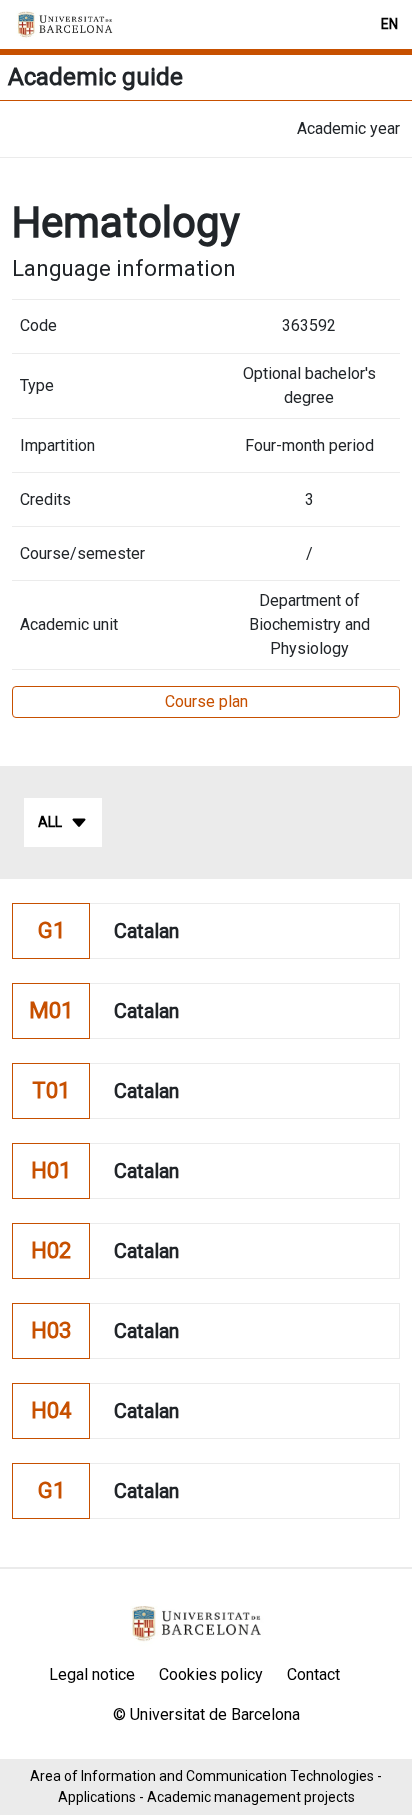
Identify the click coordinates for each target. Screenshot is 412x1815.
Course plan (206, 701)
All (50, 822)
